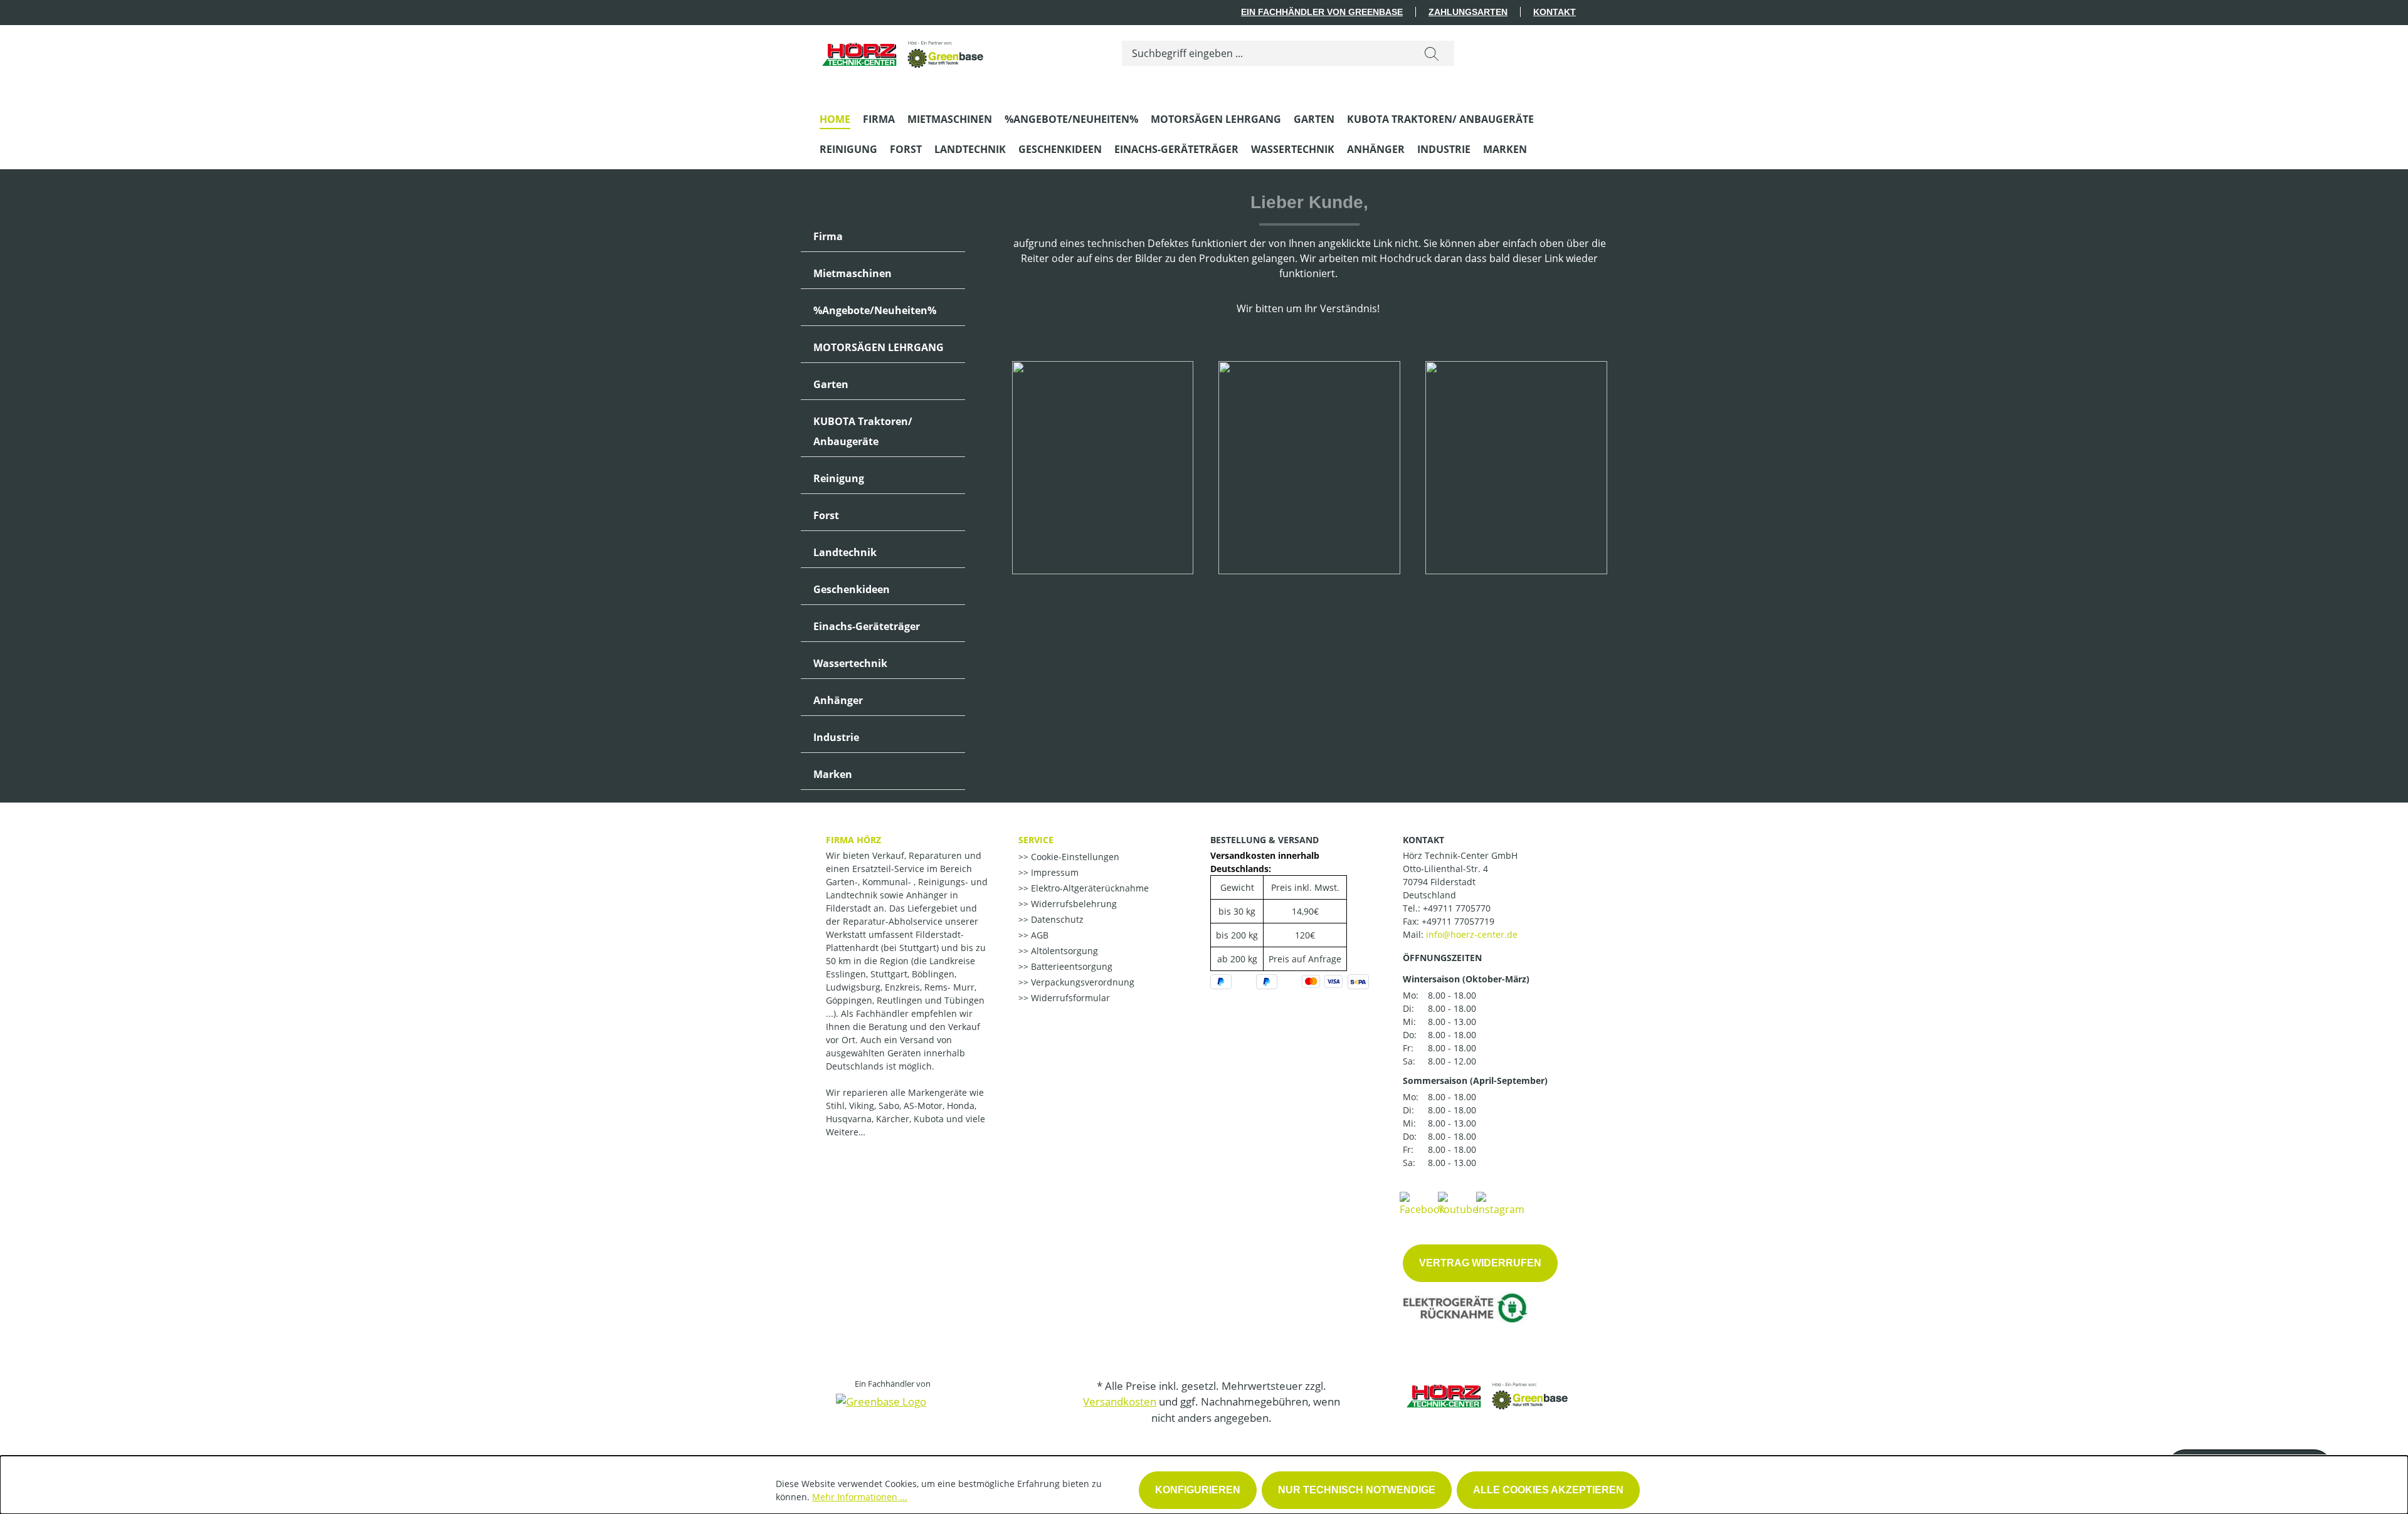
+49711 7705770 (1457, 908)
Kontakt (1555, 12)
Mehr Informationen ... (860, 1497)
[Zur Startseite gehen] (904, 50)
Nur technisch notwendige (1357, 1490)
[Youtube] (1458, 1203)
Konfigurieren (1198, 1490)
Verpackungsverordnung (1081, 982)
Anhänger (838, 700)
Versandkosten (1120, 1401)
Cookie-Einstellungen (1074, 857)
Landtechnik (845, 552)
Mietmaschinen (853, 273)
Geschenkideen (852, 589)
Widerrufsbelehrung (1073, 904)
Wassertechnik (850, 663)
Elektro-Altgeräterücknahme (1089, 888)
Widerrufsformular (1069, 998)
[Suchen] (1432, 53)
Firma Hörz (853, 840)
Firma (828, 236)
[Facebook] (1422, 1203)
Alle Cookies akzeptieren (1548, 1490)
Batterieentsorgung (1070, 966)
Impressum (1053, 872)
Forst (826, 515)
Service (1036, 840)
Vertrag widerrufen (1480, 1263)
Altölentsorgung (1063, 951)
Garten (831, 384)
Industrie (836, 737)
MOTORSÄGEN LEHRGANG (879, 347)
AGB (1038, 935)
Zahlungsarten (1468, 12)
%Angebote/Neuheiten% (875, 310)
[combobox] (1266, 53)
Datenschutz (1056, 919)
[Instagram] (1500, 1203)
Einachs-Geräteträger (867, 626)
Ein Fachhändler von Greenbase (1322, 12)
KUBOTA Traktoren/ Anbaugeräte (863, 431)
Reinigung (839, 478)
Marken (833, 774)
